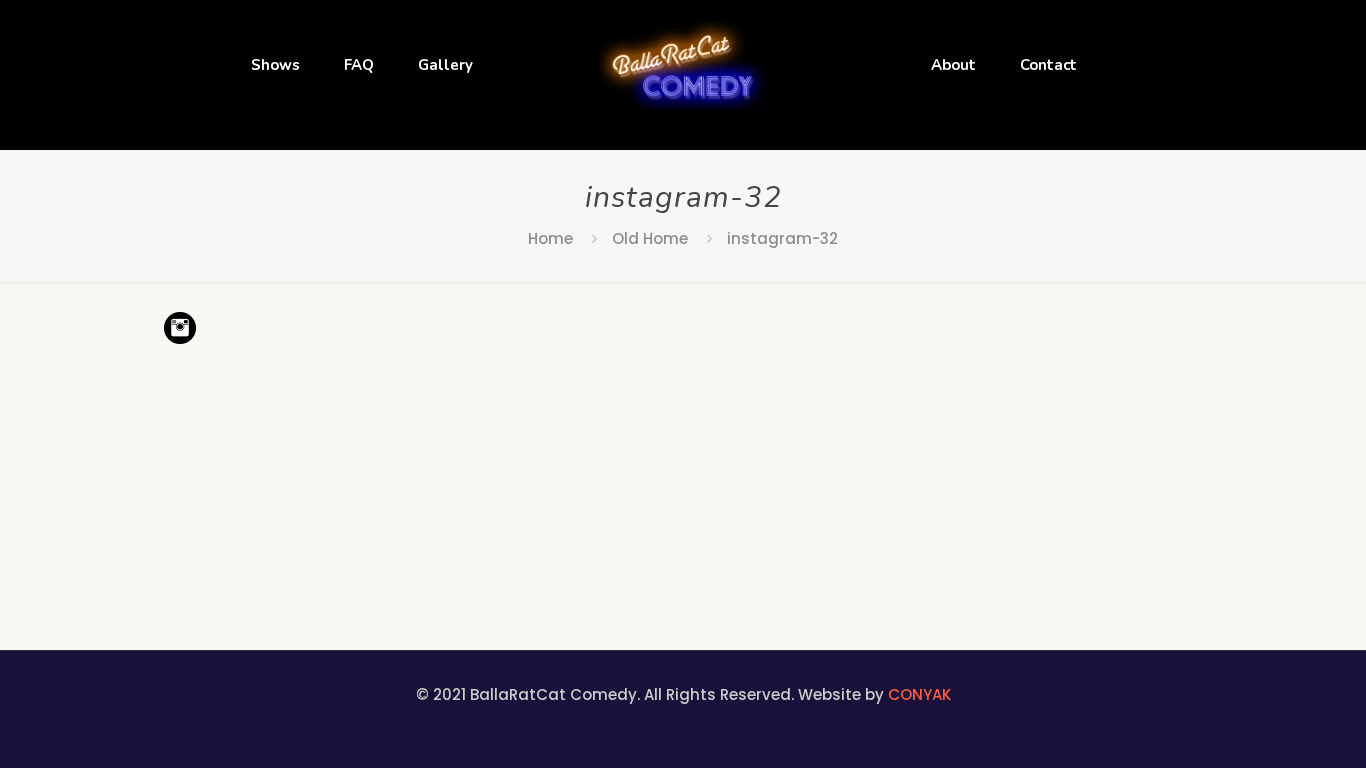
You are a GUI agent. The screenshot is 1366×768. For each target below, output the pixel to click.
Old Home (650, 238)
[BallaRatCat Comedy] (683, 65)
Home (550, 238)
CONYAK (919, 694)
